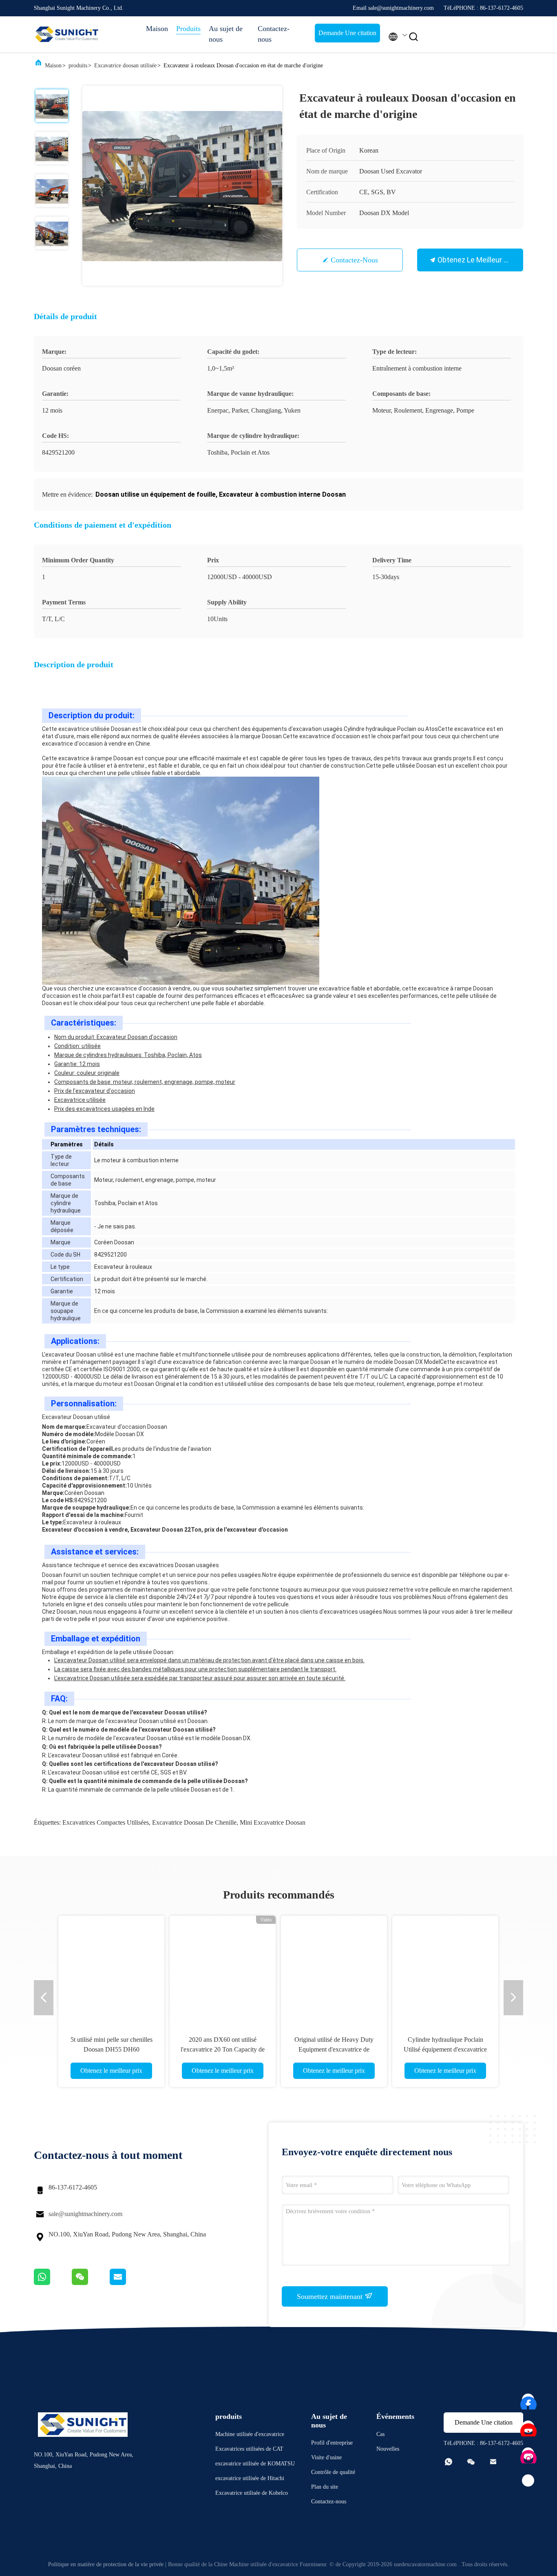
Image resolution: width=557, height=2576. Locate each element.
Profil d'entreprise (332, 2443)
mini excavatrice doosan (273, 1822)
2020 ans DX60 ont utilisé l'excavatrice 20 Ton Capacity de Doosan (223, 2049)
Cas (380, 2434)
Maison (157, 29)
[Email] (128, 2283)
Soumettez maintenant (331, 2296)
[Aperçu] (66, 34)
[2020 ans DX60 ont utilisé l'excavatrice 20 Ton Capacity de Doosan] (223, 1969)
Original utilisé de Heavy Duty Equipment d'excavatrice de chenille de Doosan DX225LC (334, 2049)
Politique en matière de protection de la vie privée (106, 2564)
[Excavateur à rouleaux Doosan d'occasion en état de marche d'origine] (182, 186)
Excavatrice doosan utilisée (125, 66)
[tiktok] (528, 2481)
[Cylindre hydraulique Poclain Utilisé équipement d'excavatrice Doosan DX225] (445, 1969)
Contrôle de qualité (333, 2472)
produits (78, 66)
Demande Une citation (347, 33)
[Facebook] (528, 2400)
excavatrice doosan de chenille (194, 1822)
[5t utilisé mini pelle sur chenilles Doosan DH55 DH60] (111, 1969)
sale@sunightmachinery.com (85, 2214)
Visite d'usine (326, 2457)
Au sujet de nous (226, 34)
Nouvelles (388, 2449)
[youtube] (528, 2427)
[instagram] (528, 2454)
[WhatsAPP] (53, 2283)
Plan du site (325, 2487)
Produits (188, 29)
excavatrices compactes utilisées (106, 1822)
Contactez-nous (274, 34)
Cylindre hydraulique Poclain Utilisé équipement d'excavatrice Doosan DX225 (445, 2049)
